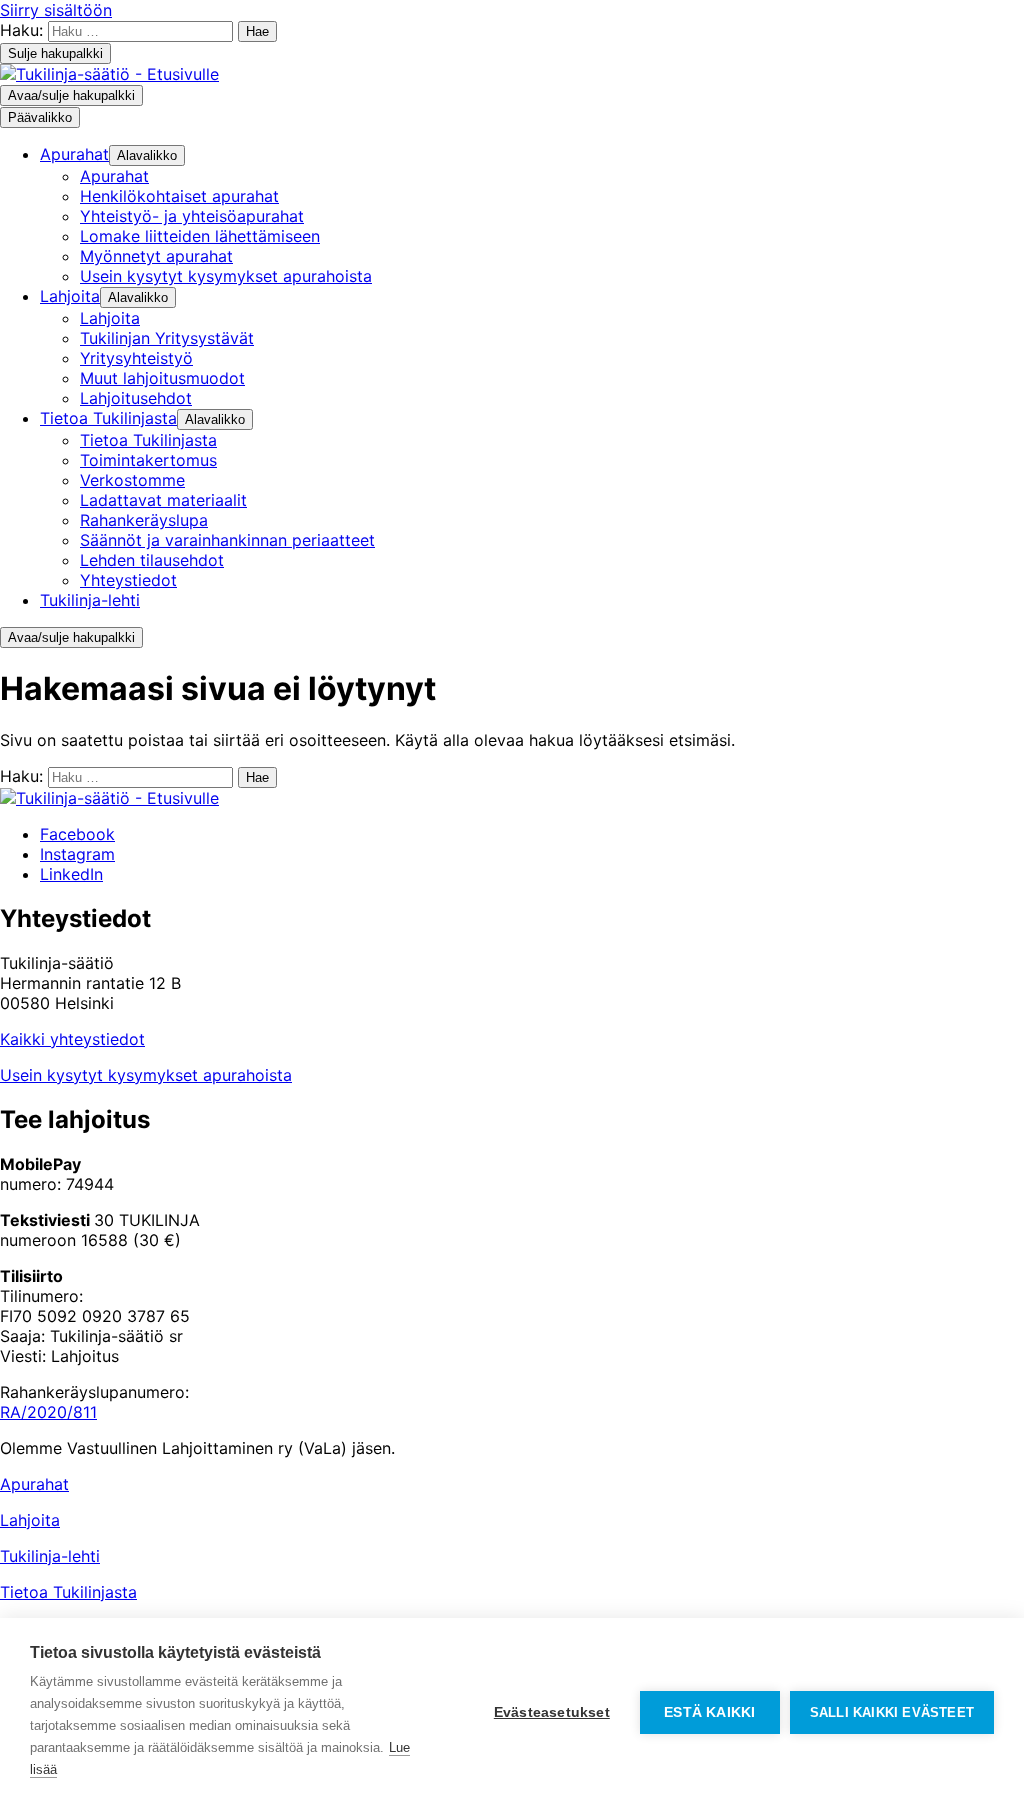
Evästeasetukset (552, 1712)
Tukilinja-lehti (50, 1556)
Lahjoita (30, 1520)
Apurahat (34, 1484)
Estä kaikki (709, 1712)
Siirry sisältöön (56, 10)
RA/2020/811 (48, 1412)
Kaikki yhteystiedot (72, 1039)
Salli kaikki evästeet (892, 1712)
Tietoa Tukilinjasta (68, 1592)
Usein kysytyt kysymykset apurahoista (146, 1075)
